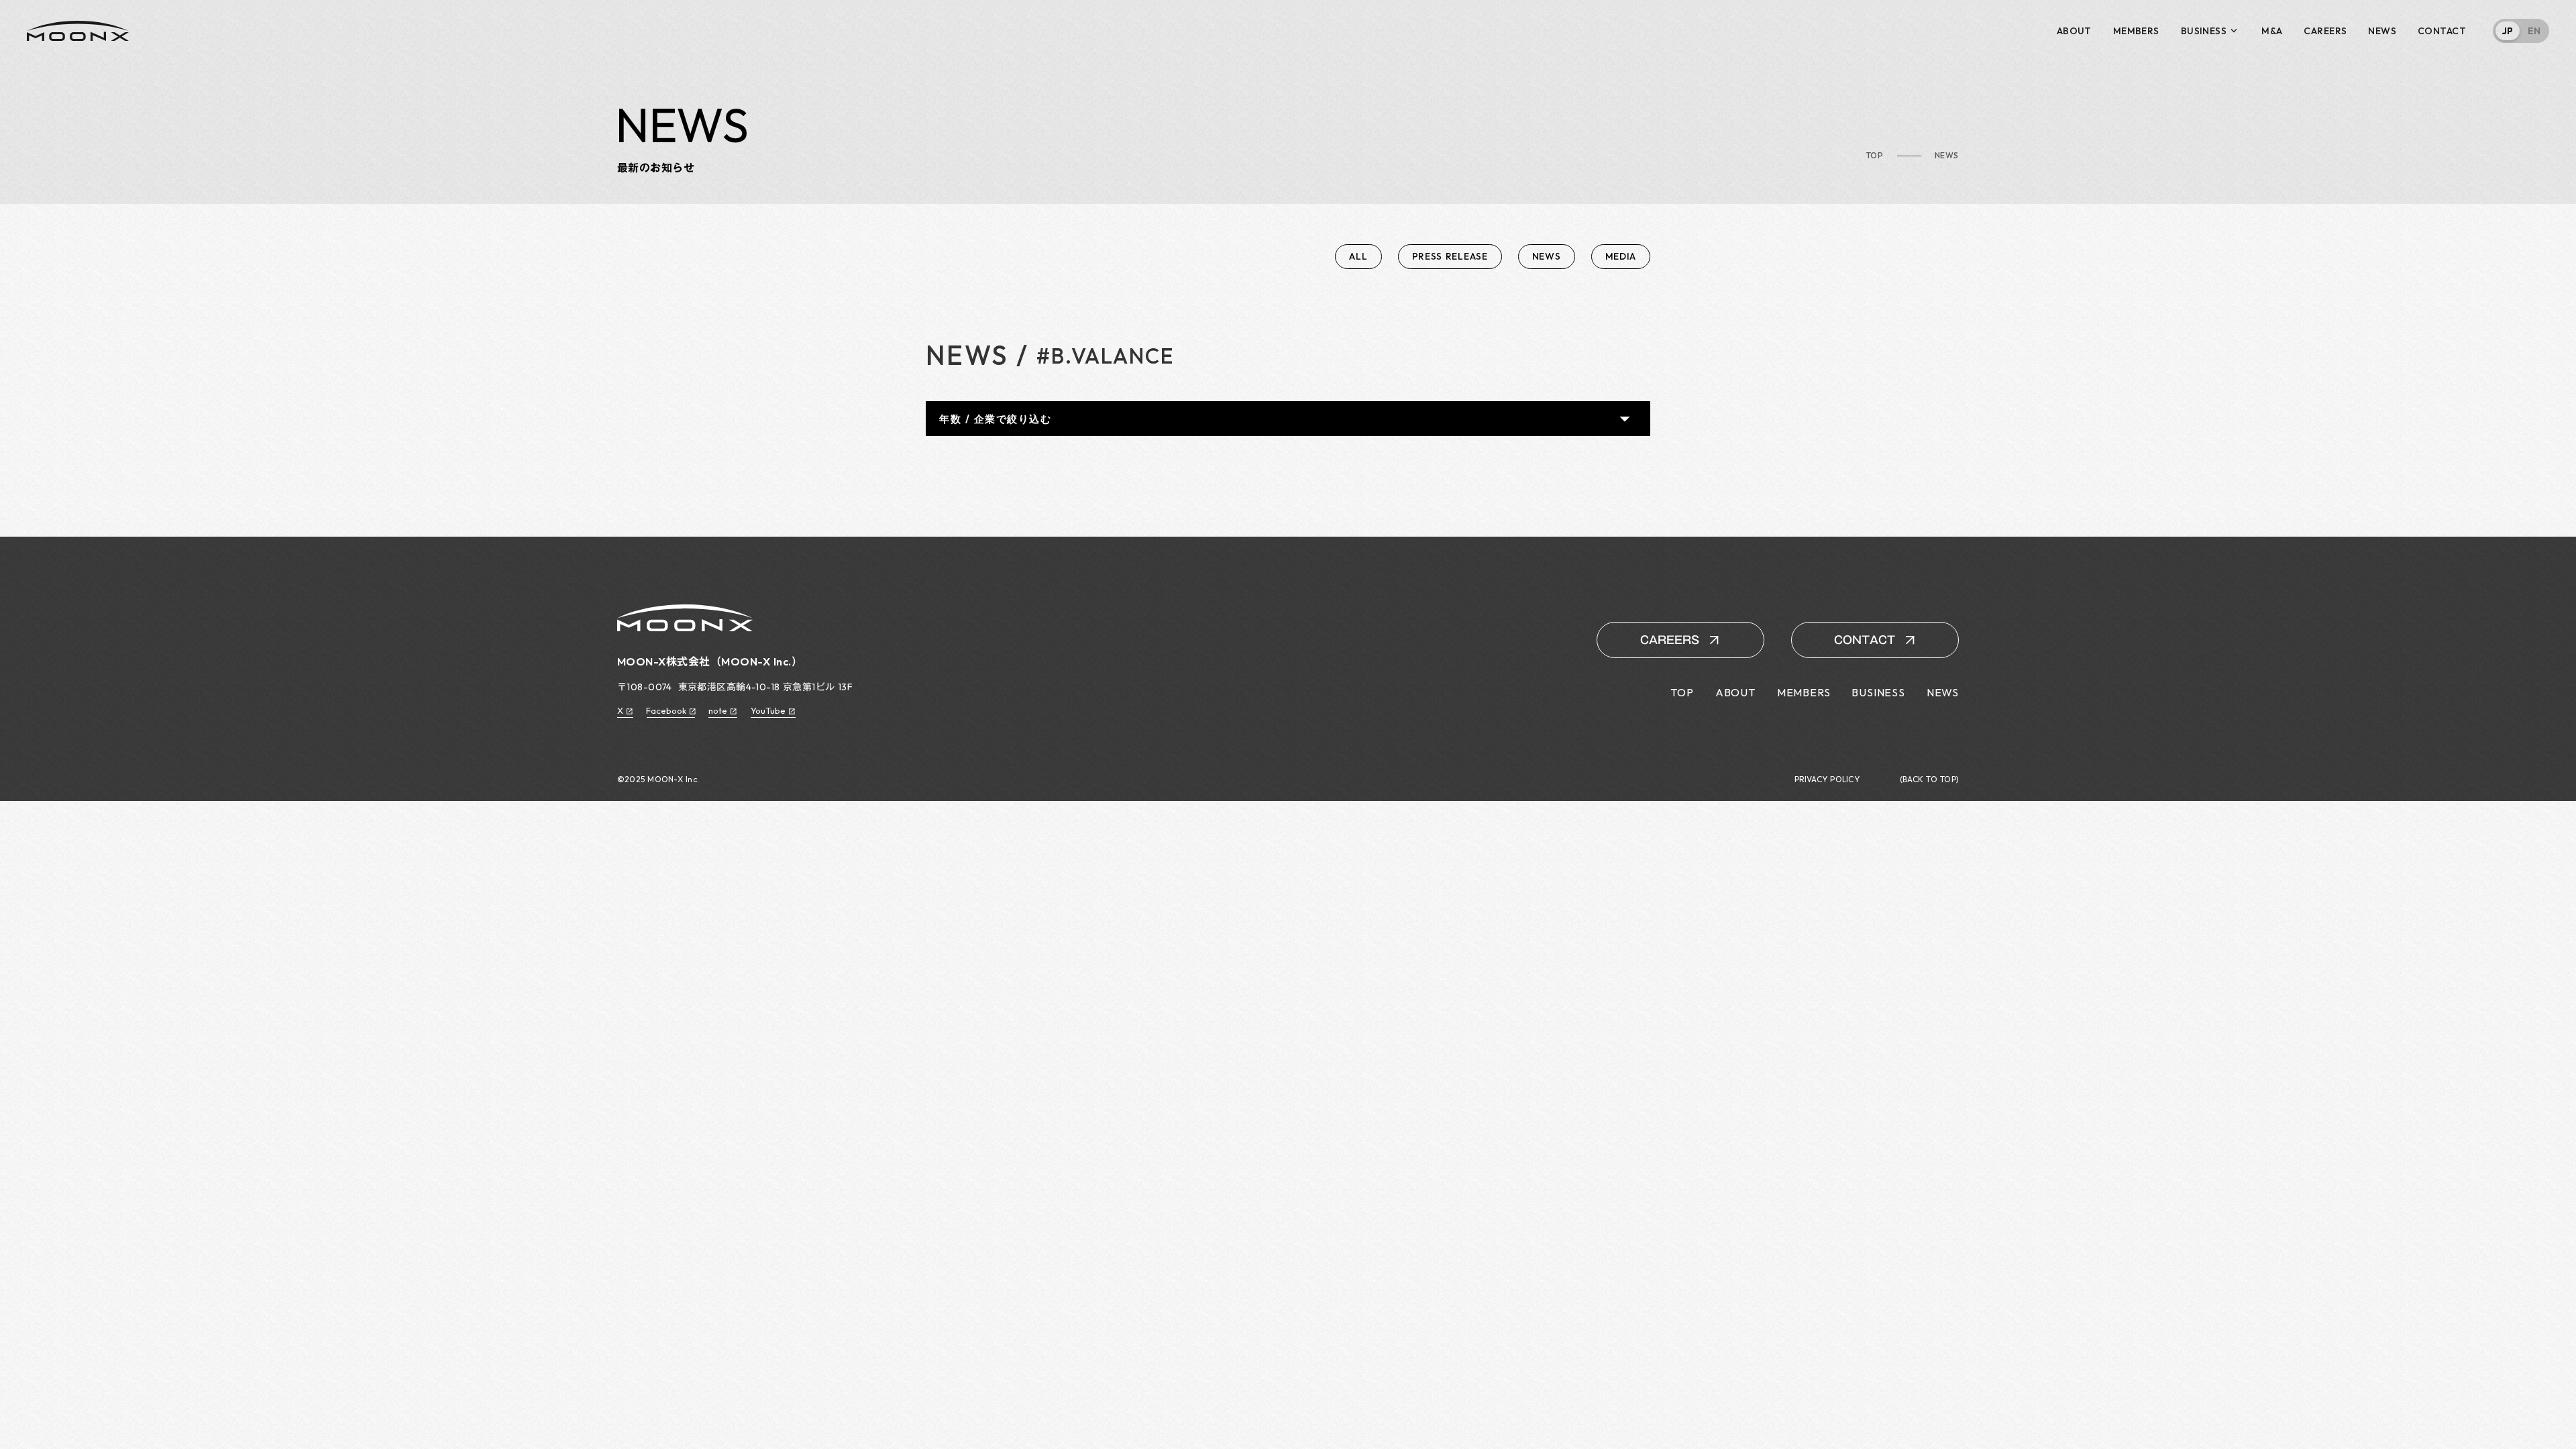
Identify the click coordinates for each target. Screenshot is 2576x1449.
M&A (2272, 31)
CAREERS (2325, 31)
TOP (1875, 156)
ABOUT (2074, 31)
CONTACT (2442, 31)
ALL (1358, 256)
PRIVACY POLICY (1827, 780)
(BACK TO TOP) (1929, 780)
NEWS (2382, 31)
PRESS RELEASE (1450, 256)
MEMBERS (2136, 31)
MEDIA (1621, 256)
